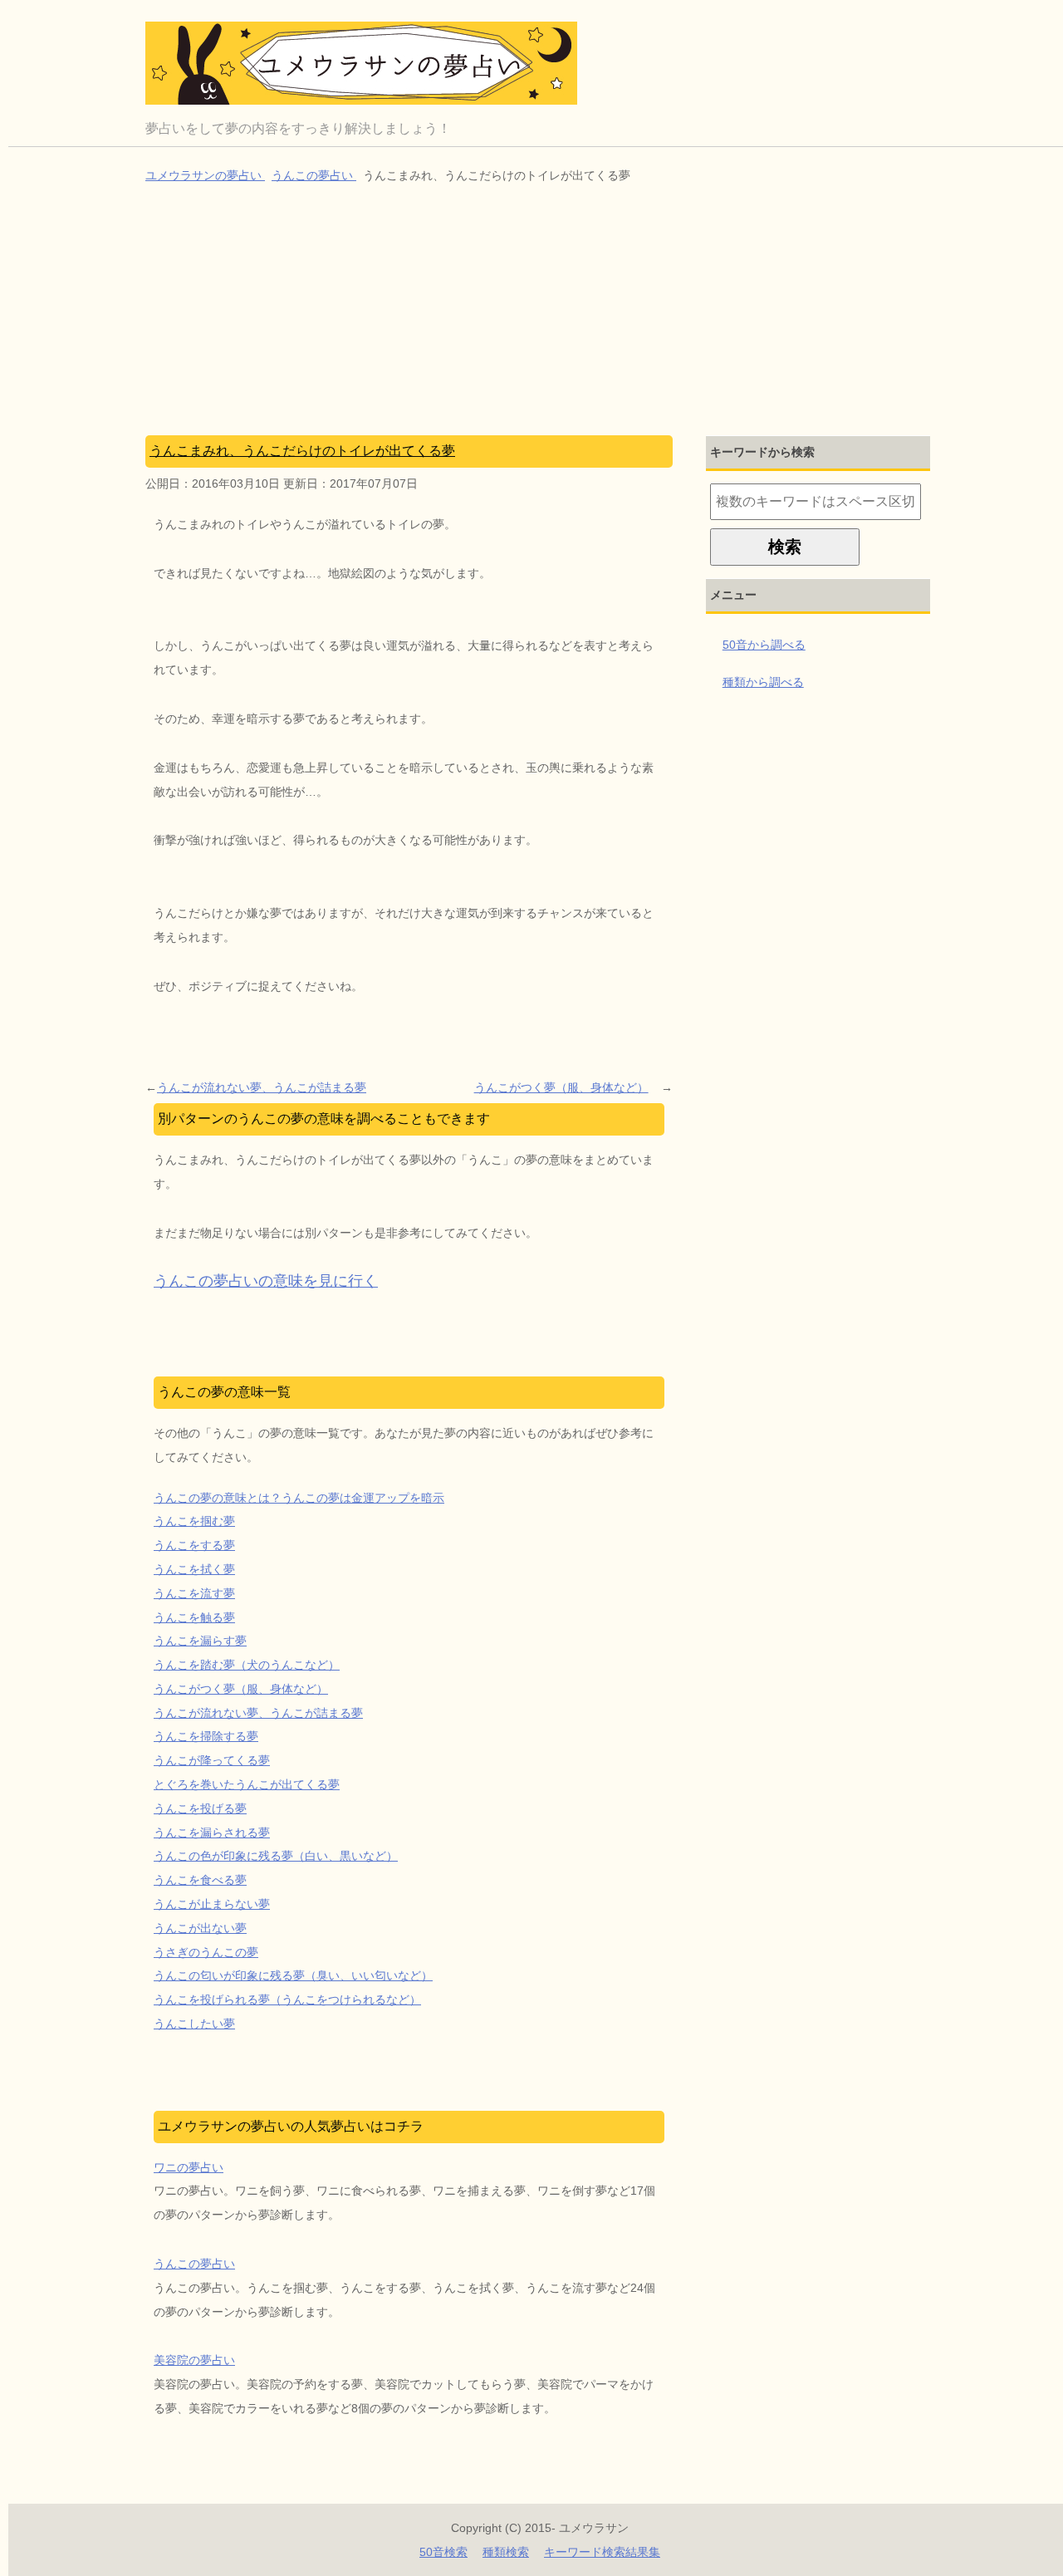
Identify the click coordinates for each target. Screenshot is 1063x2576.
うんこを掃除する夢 (206, 1736)
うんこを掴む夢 (194, 1521)
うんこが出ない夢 (200, 1928)
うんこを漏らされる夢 (212, 1833)
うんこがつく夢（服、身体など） (561, 1087)
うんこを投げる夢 (200, 1808)
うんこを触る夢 (194, 1617)
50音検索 (443, 2552)
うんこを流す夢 (194, 1593)
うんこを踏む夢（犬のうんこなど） (247, 1665)
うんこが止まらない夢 (212, 1904)
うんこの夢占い (194, 2264)
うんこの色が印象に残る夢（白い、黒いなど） (276, 1856)
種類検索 (506, 2552)
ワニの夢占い (189, 2167)
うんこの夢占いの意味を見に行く (266, 1281)
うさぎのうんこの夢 (206, 1952)
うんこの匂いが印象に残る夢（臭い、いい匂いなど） (293, 1975)
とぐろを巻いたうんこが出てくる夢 (247, 1784)
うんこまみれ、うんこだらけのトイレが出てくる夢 (302, 451)
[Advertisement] (540, 312)
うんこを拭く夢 (194, 1569)
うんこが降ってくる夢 (212, 1760)
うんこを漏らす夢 (200, 1641)
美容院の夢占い (194, 2360)
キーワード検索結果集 (602, 2552)
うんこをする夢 (194, 1545)
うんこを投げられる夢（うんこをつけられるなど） (287, 1999)
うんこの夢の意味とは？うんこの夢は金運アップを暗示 (299, 1498)
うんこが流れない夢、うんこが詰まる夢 (262, 1087)
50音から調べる (764, 645)
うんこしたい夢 (194, 2024)
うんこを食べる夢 (200, 1880)
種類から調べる (763, 682)
